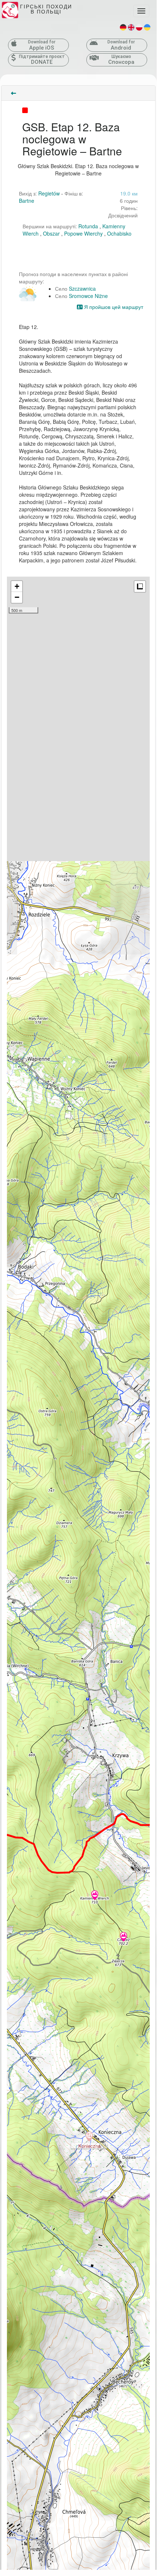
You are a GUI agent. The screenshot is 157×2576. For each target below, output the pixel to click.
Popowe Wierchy (83, 233)
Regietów (49, 193)
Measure (140, 586)
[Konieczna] (89, 2137)
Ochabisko (119, 233)
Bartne (27, 201)
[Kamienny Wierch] (95, 1896)
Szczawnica (82, 288)
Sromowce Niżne (88, 296)
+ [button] (17, 586)
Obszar (51, 233)
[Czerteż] (123, 1937)
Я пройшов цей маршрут (113, 307)
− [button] (17, 597)
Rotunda (88, 226)
